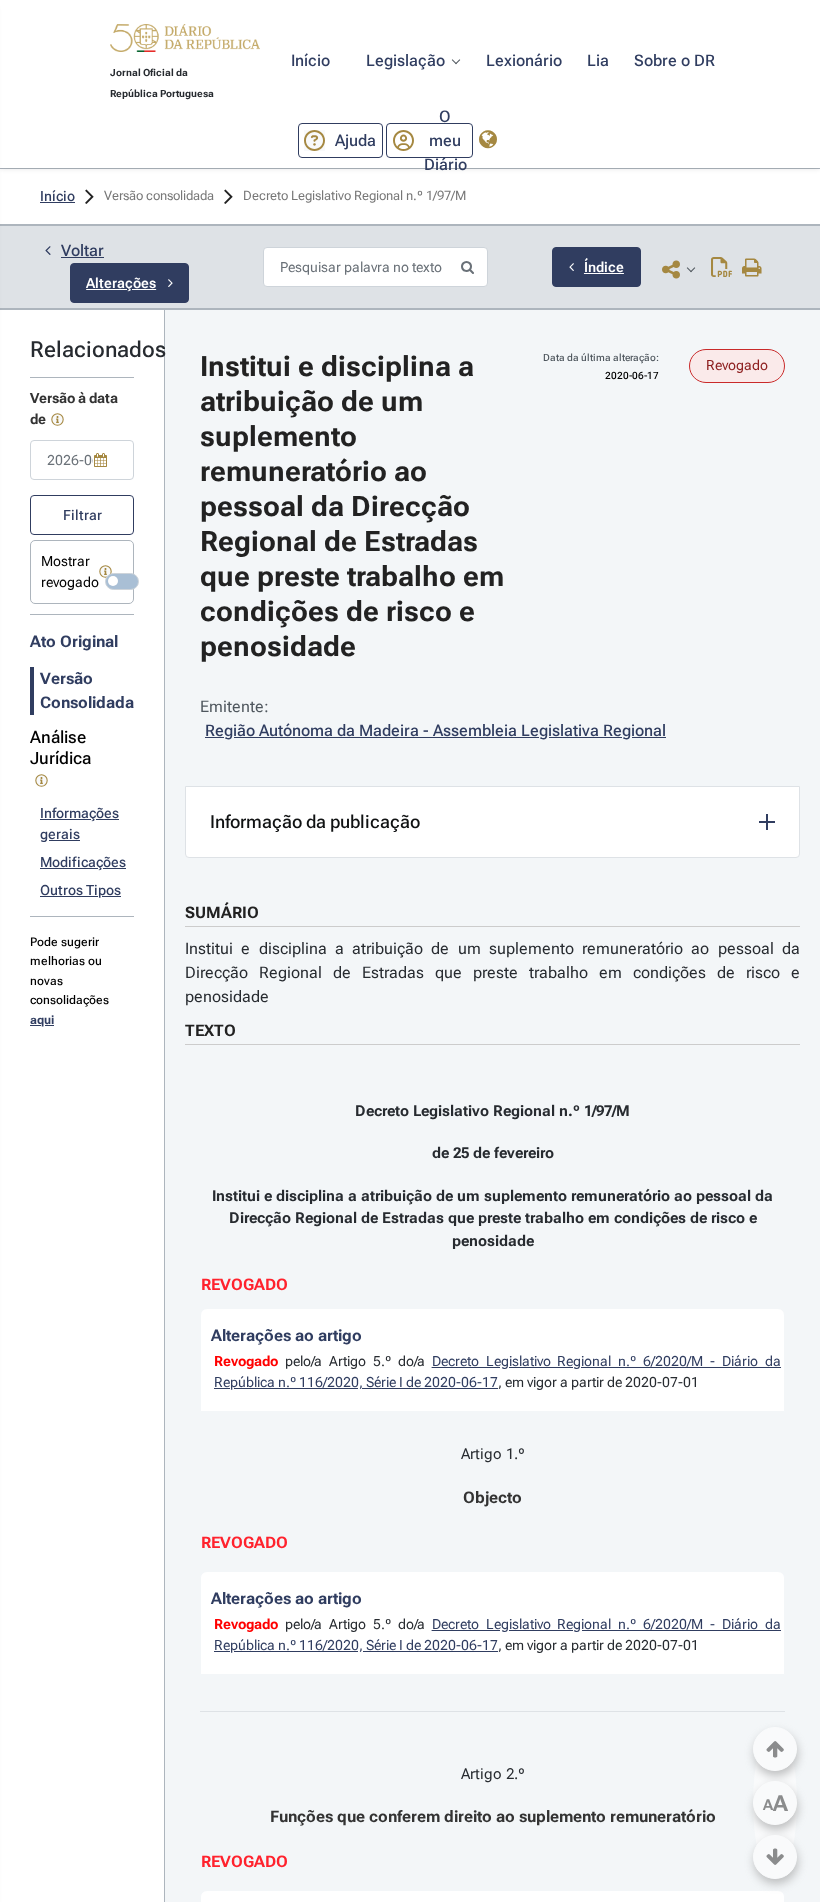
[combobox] (82, 460)
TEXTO (210, 1030)
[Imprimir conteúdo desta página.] (752, 269)
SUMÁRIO (222, 912)
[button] (185, 41)
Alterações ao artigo (286, 1335)
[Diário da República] (185, 42)
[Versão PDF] (721, 269)
